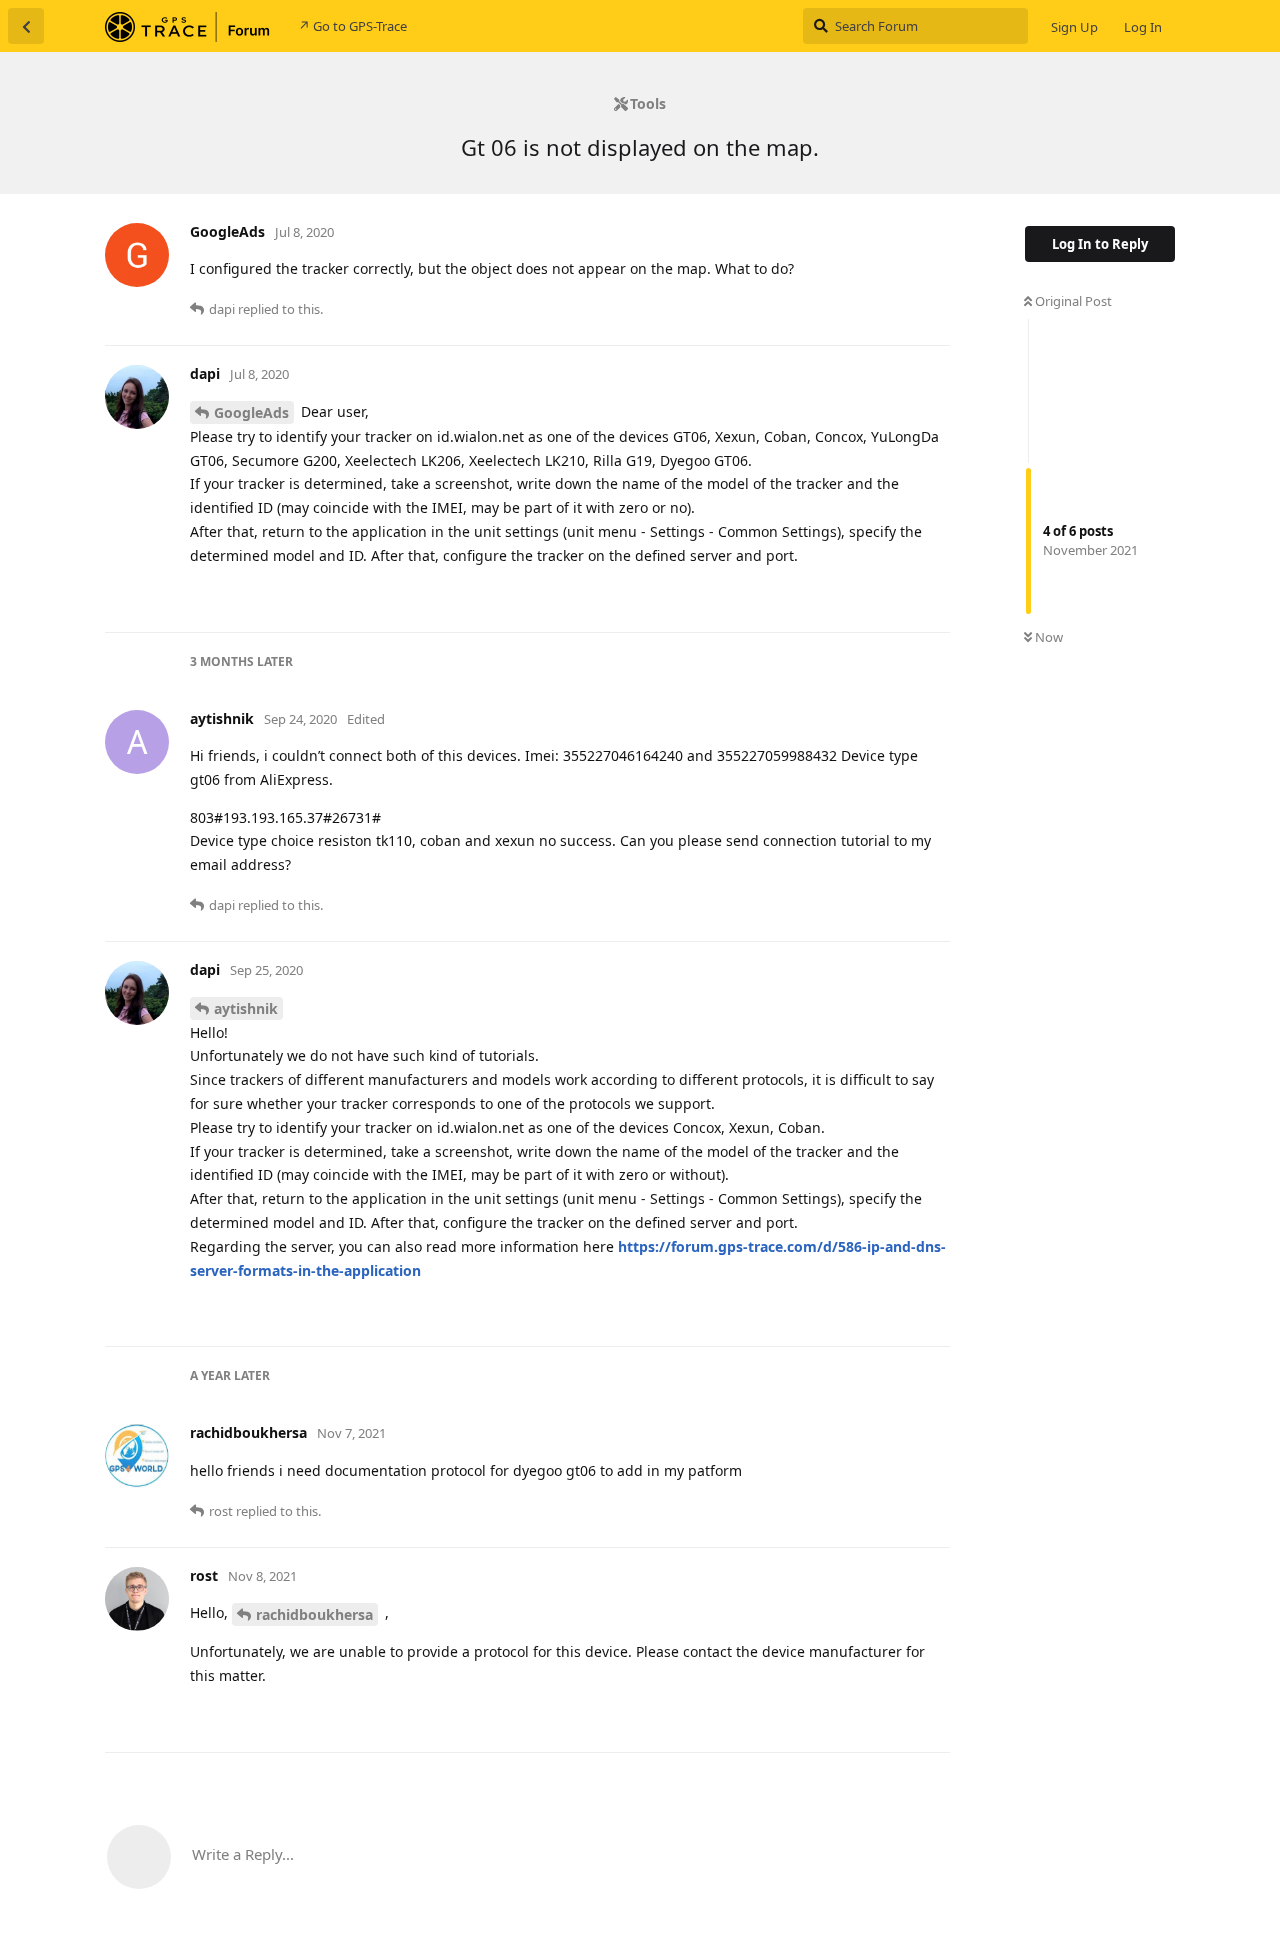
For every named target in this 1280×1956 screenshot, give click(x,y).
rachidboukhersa (314, 1614)
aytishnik (246, 1008)
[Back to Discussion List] (26, 26)
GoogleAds (251, 412)
